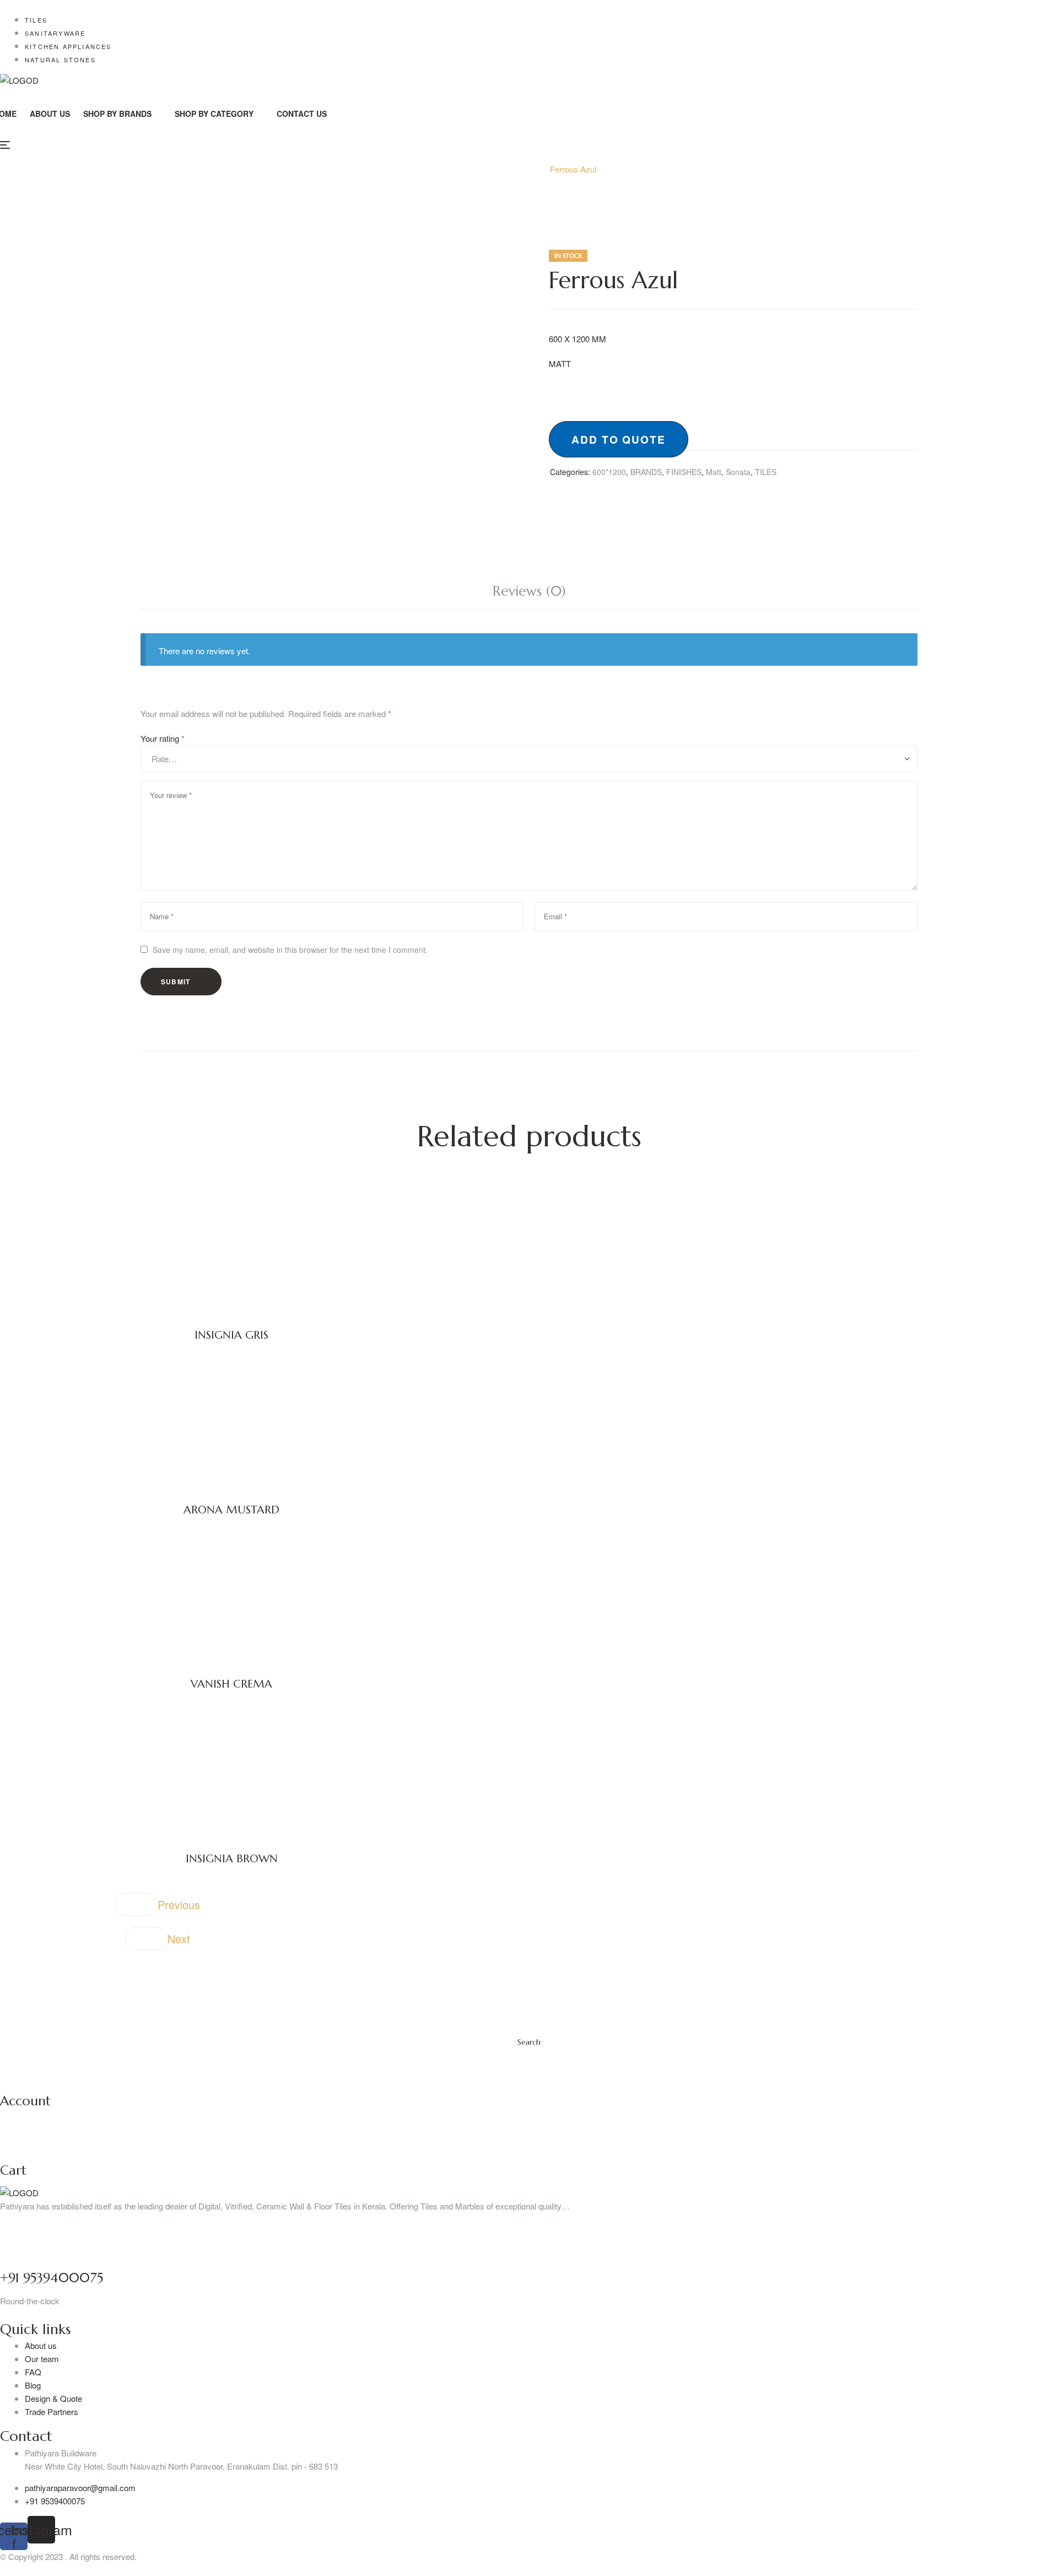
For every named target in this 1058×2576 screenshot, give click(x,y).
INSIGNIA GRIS (231, 1335)
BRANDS (646, 472)
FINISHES (684, 472)
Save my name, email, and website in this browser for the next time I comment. (290, 950)
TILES (766, 472)
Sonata (738, 472)
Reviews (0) (529, 591)
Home (473, 169)
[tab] (529, 591)
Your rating (163, 738)
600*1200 (517, 169)
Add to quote (619, 439)
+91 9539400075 (52, 2278)
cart (13, 2170)
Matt (714, 472)
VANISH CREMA (231, 1684)
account (25, 2101)
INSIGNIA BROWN (232, 1859)
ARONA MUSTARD (231, 1510)
